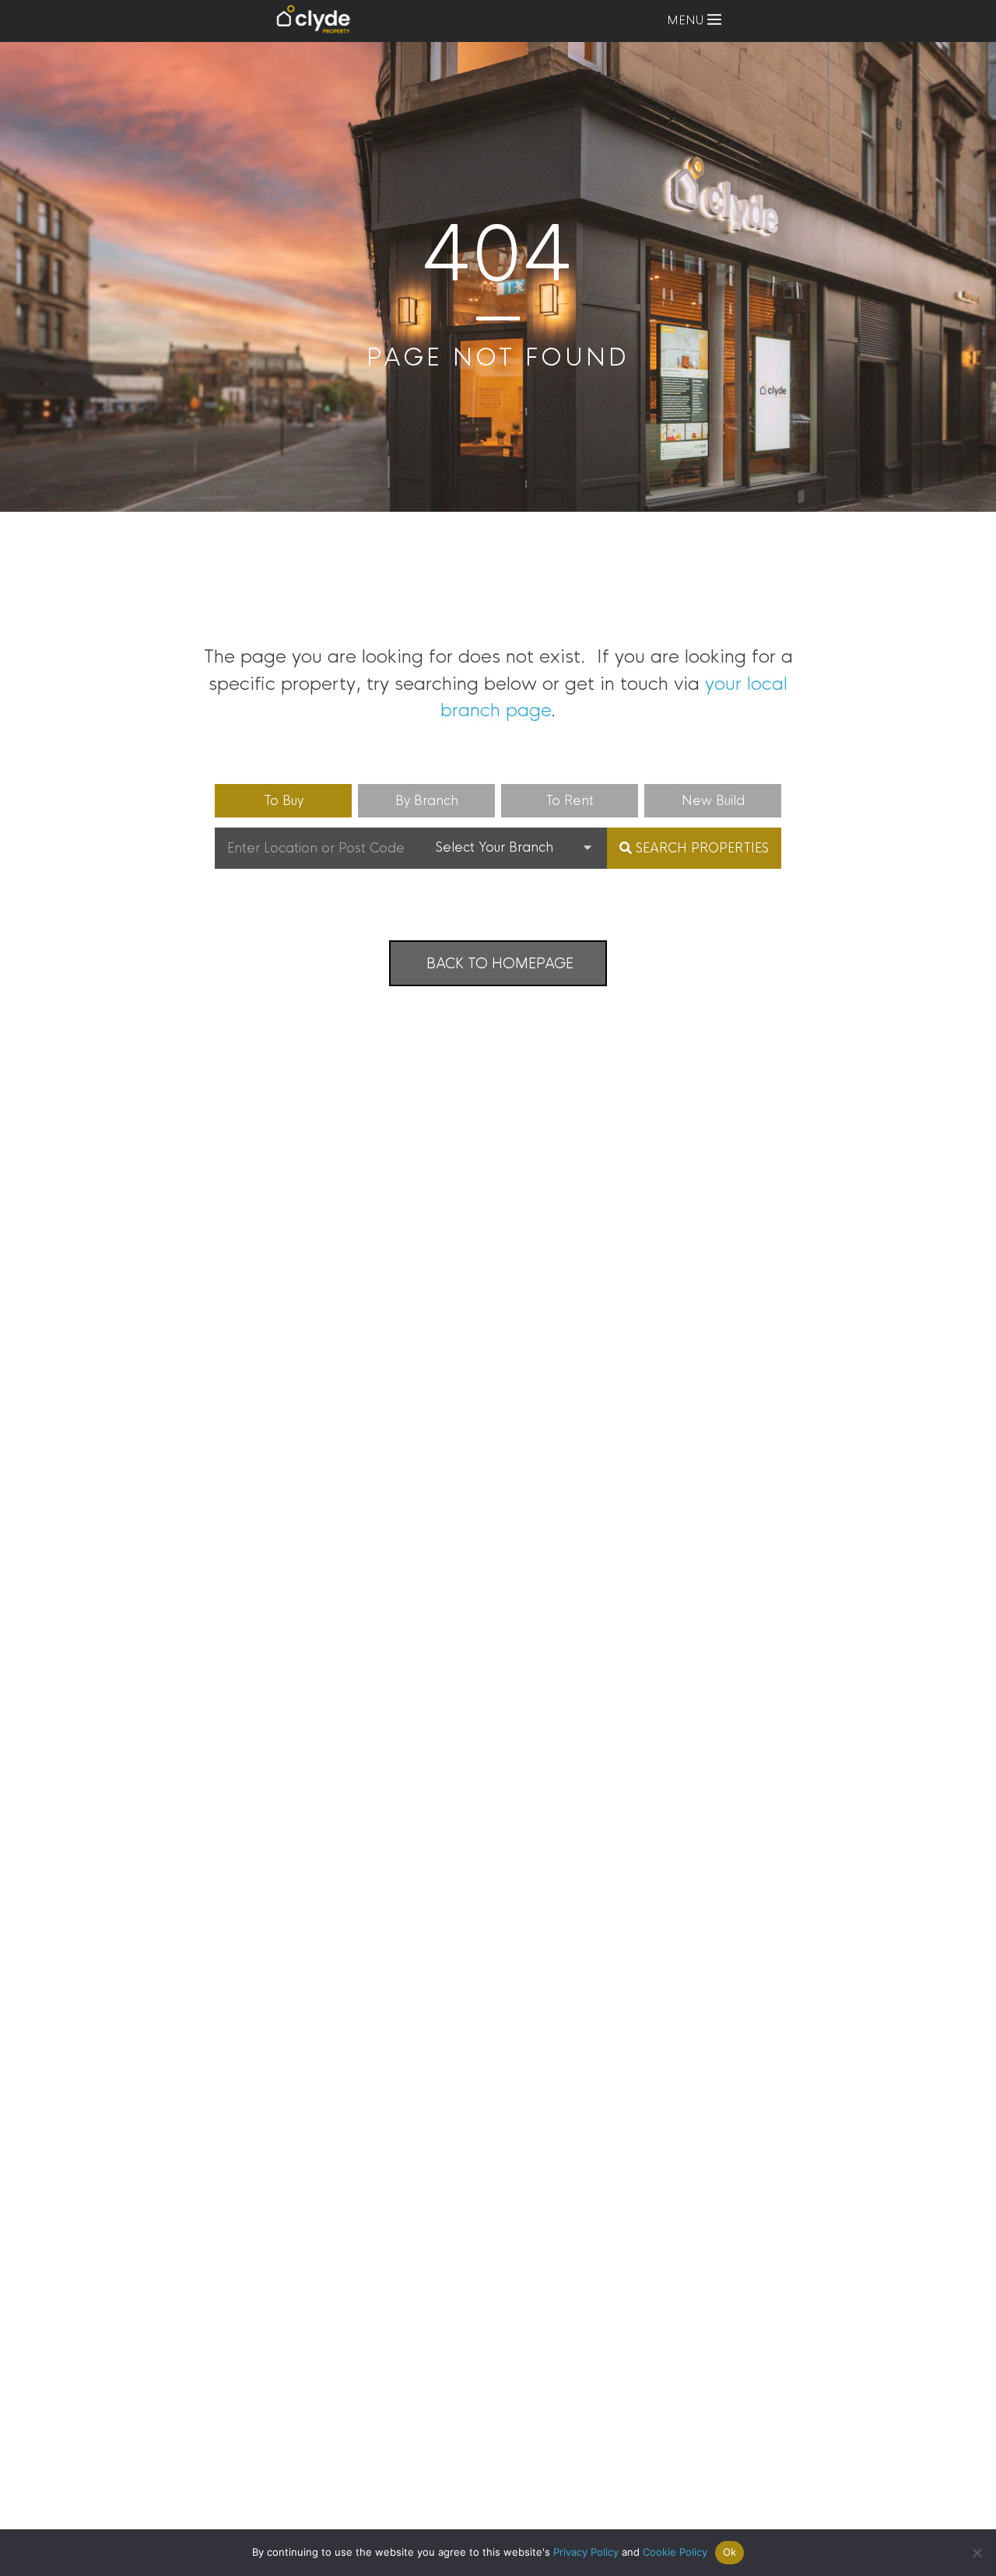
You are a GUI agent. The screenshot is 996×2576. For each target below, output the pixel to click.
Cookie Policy (675, 2552)
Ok (730, 2552)
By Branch (427, 801)
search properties (700, 848)
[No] (977, 2553)
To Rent (570, 801)
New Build (713, 801)
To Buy (284, 801)
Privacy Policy (586, 2552)
